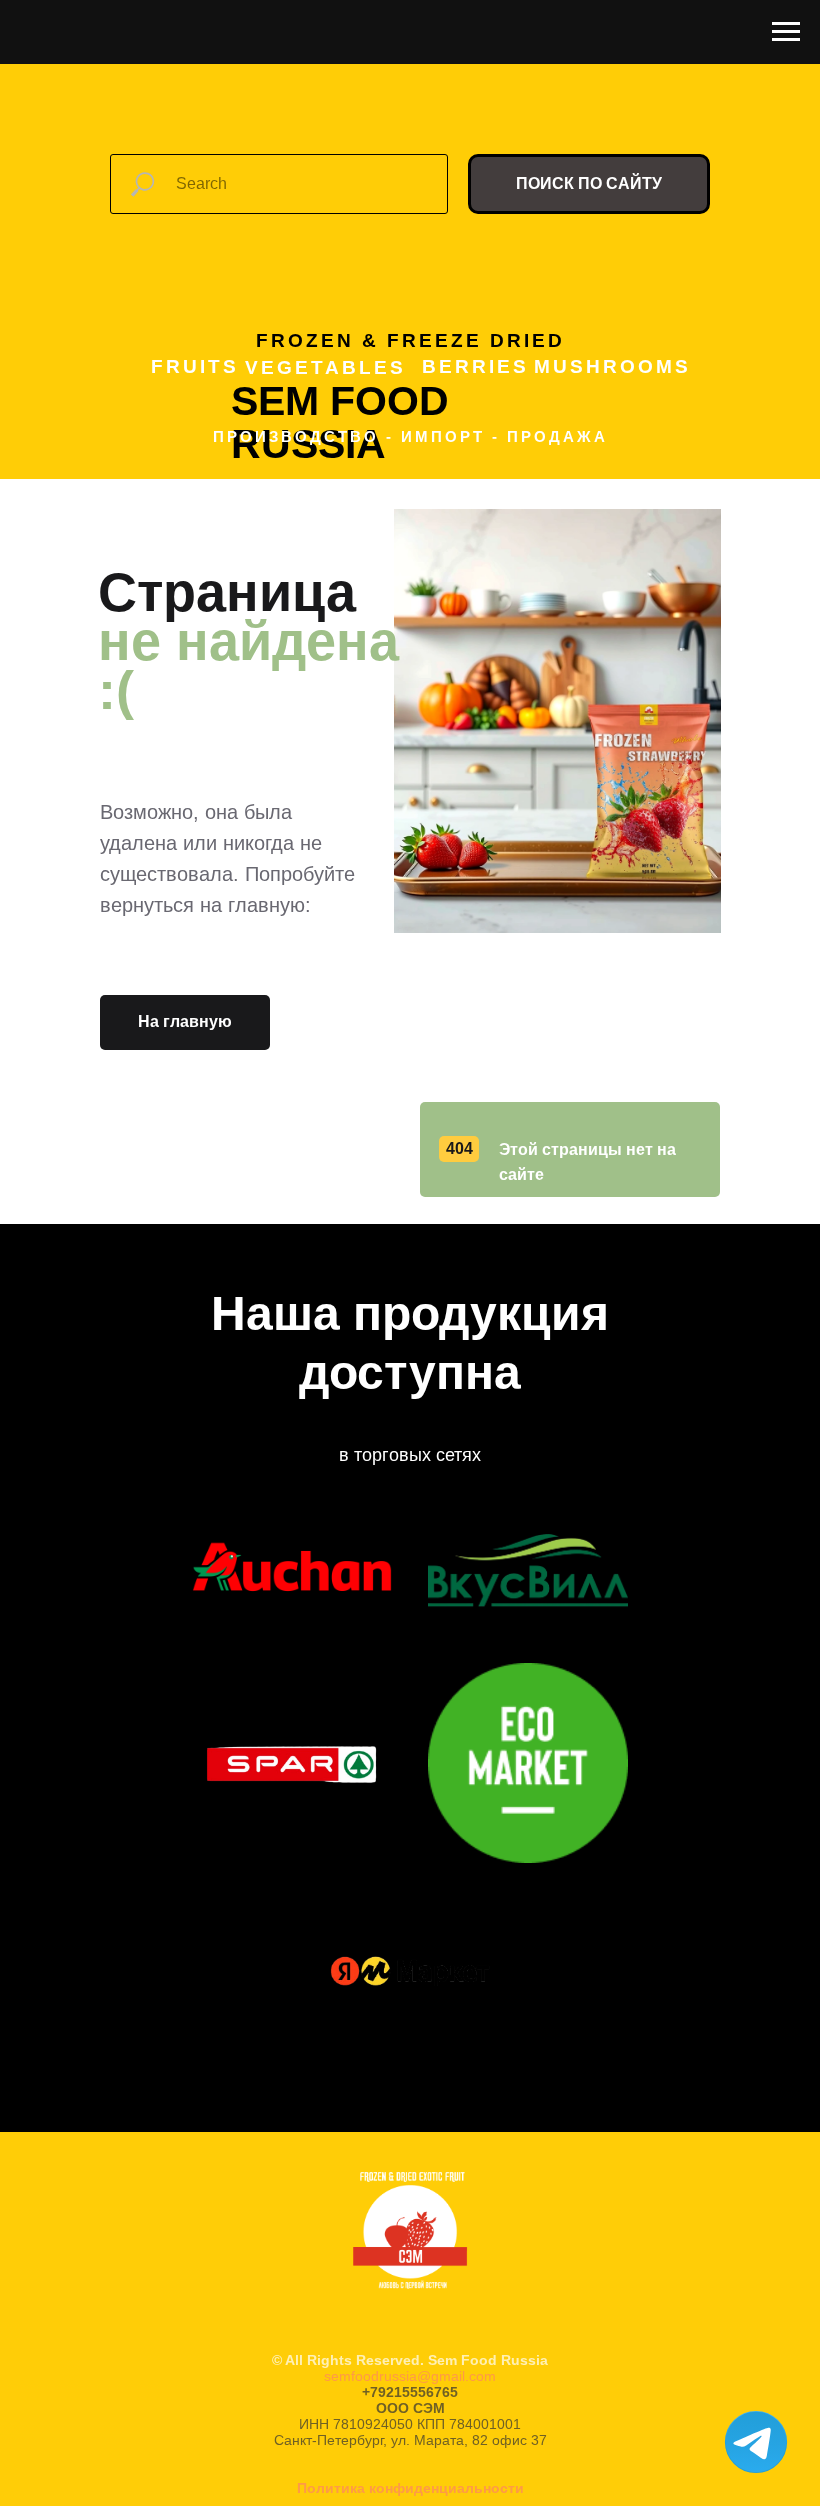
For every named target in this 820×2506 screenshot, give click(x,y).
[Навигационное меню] (786, 32)
